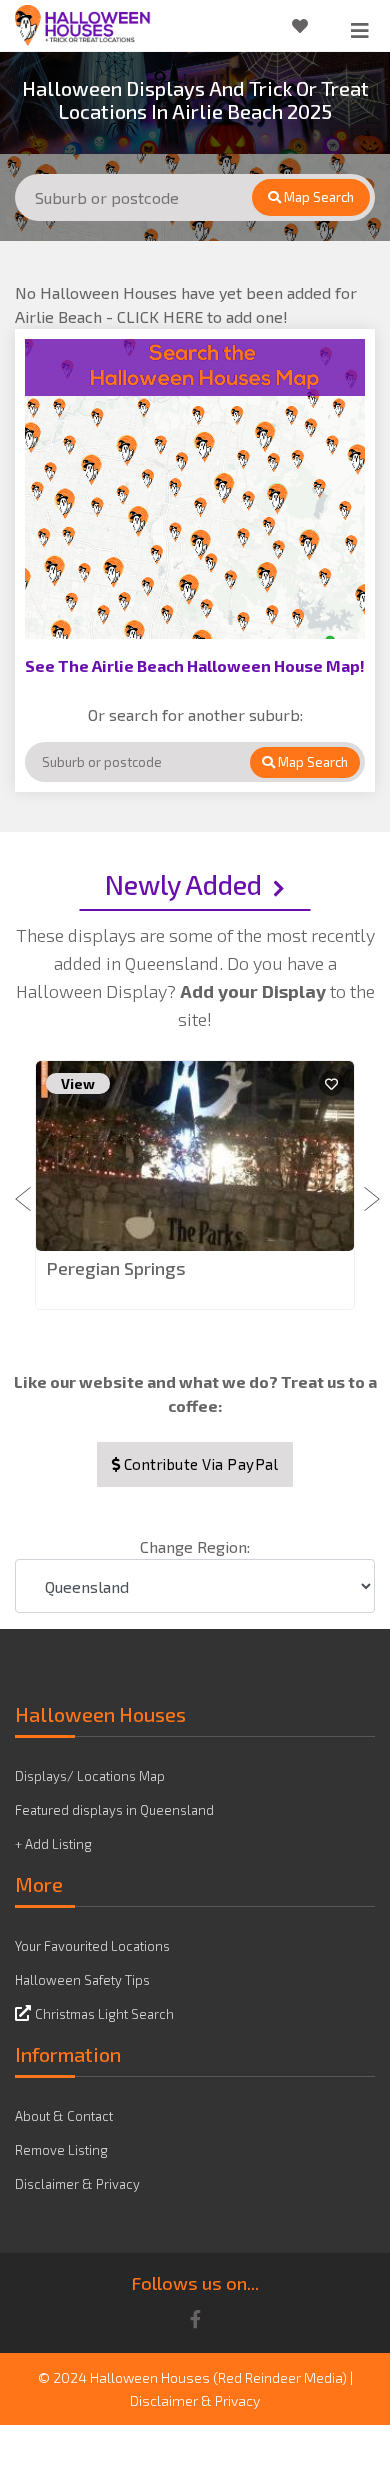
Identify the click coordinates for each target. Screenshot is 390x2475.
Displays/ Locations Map (90, 1776)
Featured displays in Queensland (114, 1810)
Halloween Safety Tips (82, 1980)
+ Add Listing (53, 1844)
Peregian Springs (116, 1268)
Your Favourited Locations (92, 1946)
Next (365, 1187)
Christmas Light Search (104, 2014)
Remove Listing (61, 2150)
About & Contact (64, 2116)
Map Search (317, 197)
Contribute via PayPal (199, 1464)
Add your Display (255, 991)
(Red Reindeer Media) (280, 2377)
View (78, 1083)
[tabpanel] (195, 1186)
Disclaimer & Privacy (77, 2184)
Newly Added (183, 884)
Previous (25, 1187)
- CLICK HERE (156, 316)
